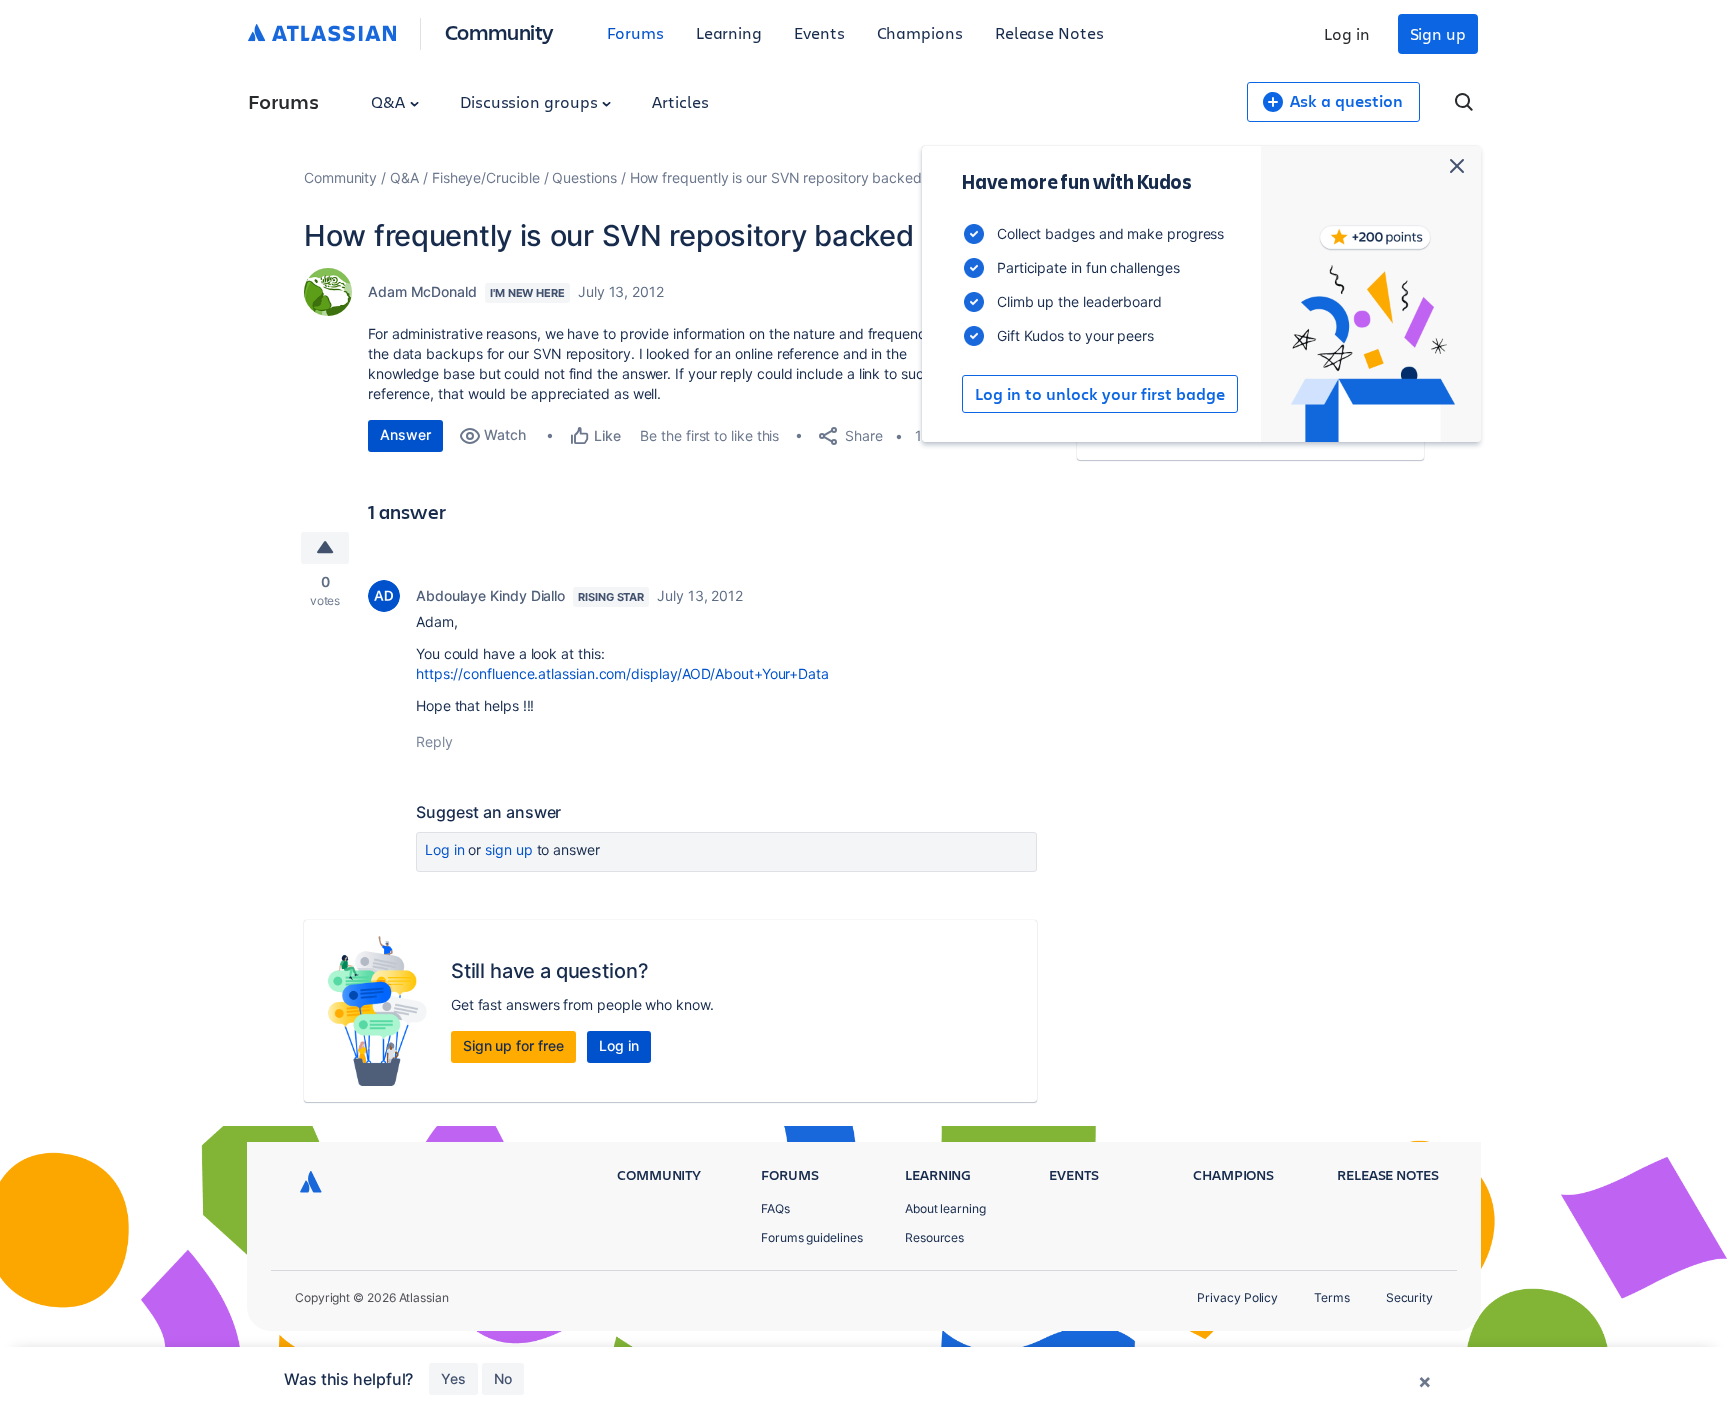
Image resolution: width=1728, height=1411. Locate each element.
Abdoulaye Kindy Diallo (490, 595)
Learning (729, 32)
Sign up (1438, 33)
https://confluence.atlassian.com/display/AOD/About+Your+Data (622, 673)
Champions (920, 32)
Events (819, 32)
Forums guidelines (812, 1237)
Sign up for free (513, 1045)
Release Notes (1049, 32)
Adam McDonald (422, 291)
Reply (434, 741)
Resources (934, 1237)
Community (499, 31)
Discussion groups (531, 101)
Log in (1347, 33)
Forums (635, 32)
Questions (584, 177)
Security (1409, 1297)
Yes (453, 1378)
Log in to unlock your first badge (1100, 394)
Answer (405, 434)
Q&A (390, 101)
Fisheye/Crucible (486, 177)
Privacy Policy (1237, 1297)
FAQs (775, 1208)
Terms (1332, 1297)
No (503, 1378)
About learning (945, 1208)
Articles (680, 101)
